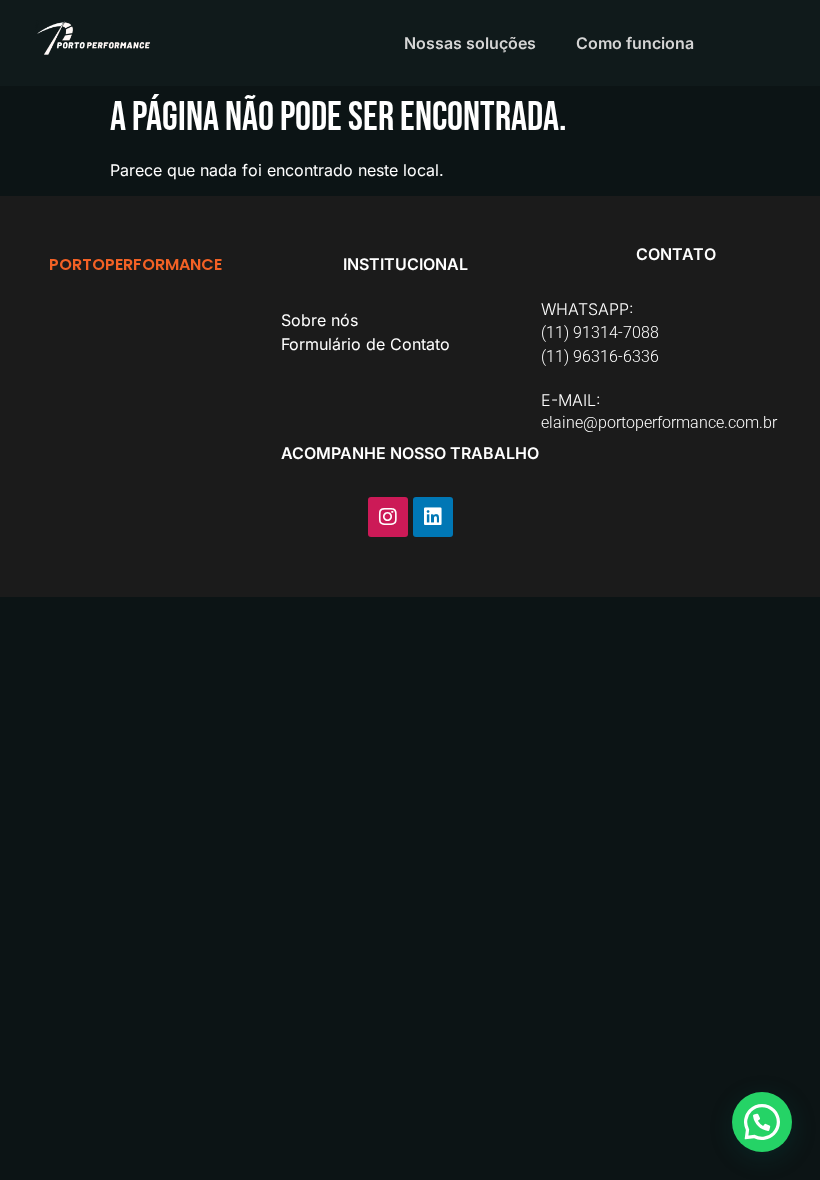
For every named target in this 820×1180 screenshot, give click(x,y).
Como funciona (635, 43)
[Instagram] (388, 517)
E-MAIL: (571, 400)
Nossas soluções (470, 43)
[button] (762, 1122)
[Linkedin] (433, 517)
